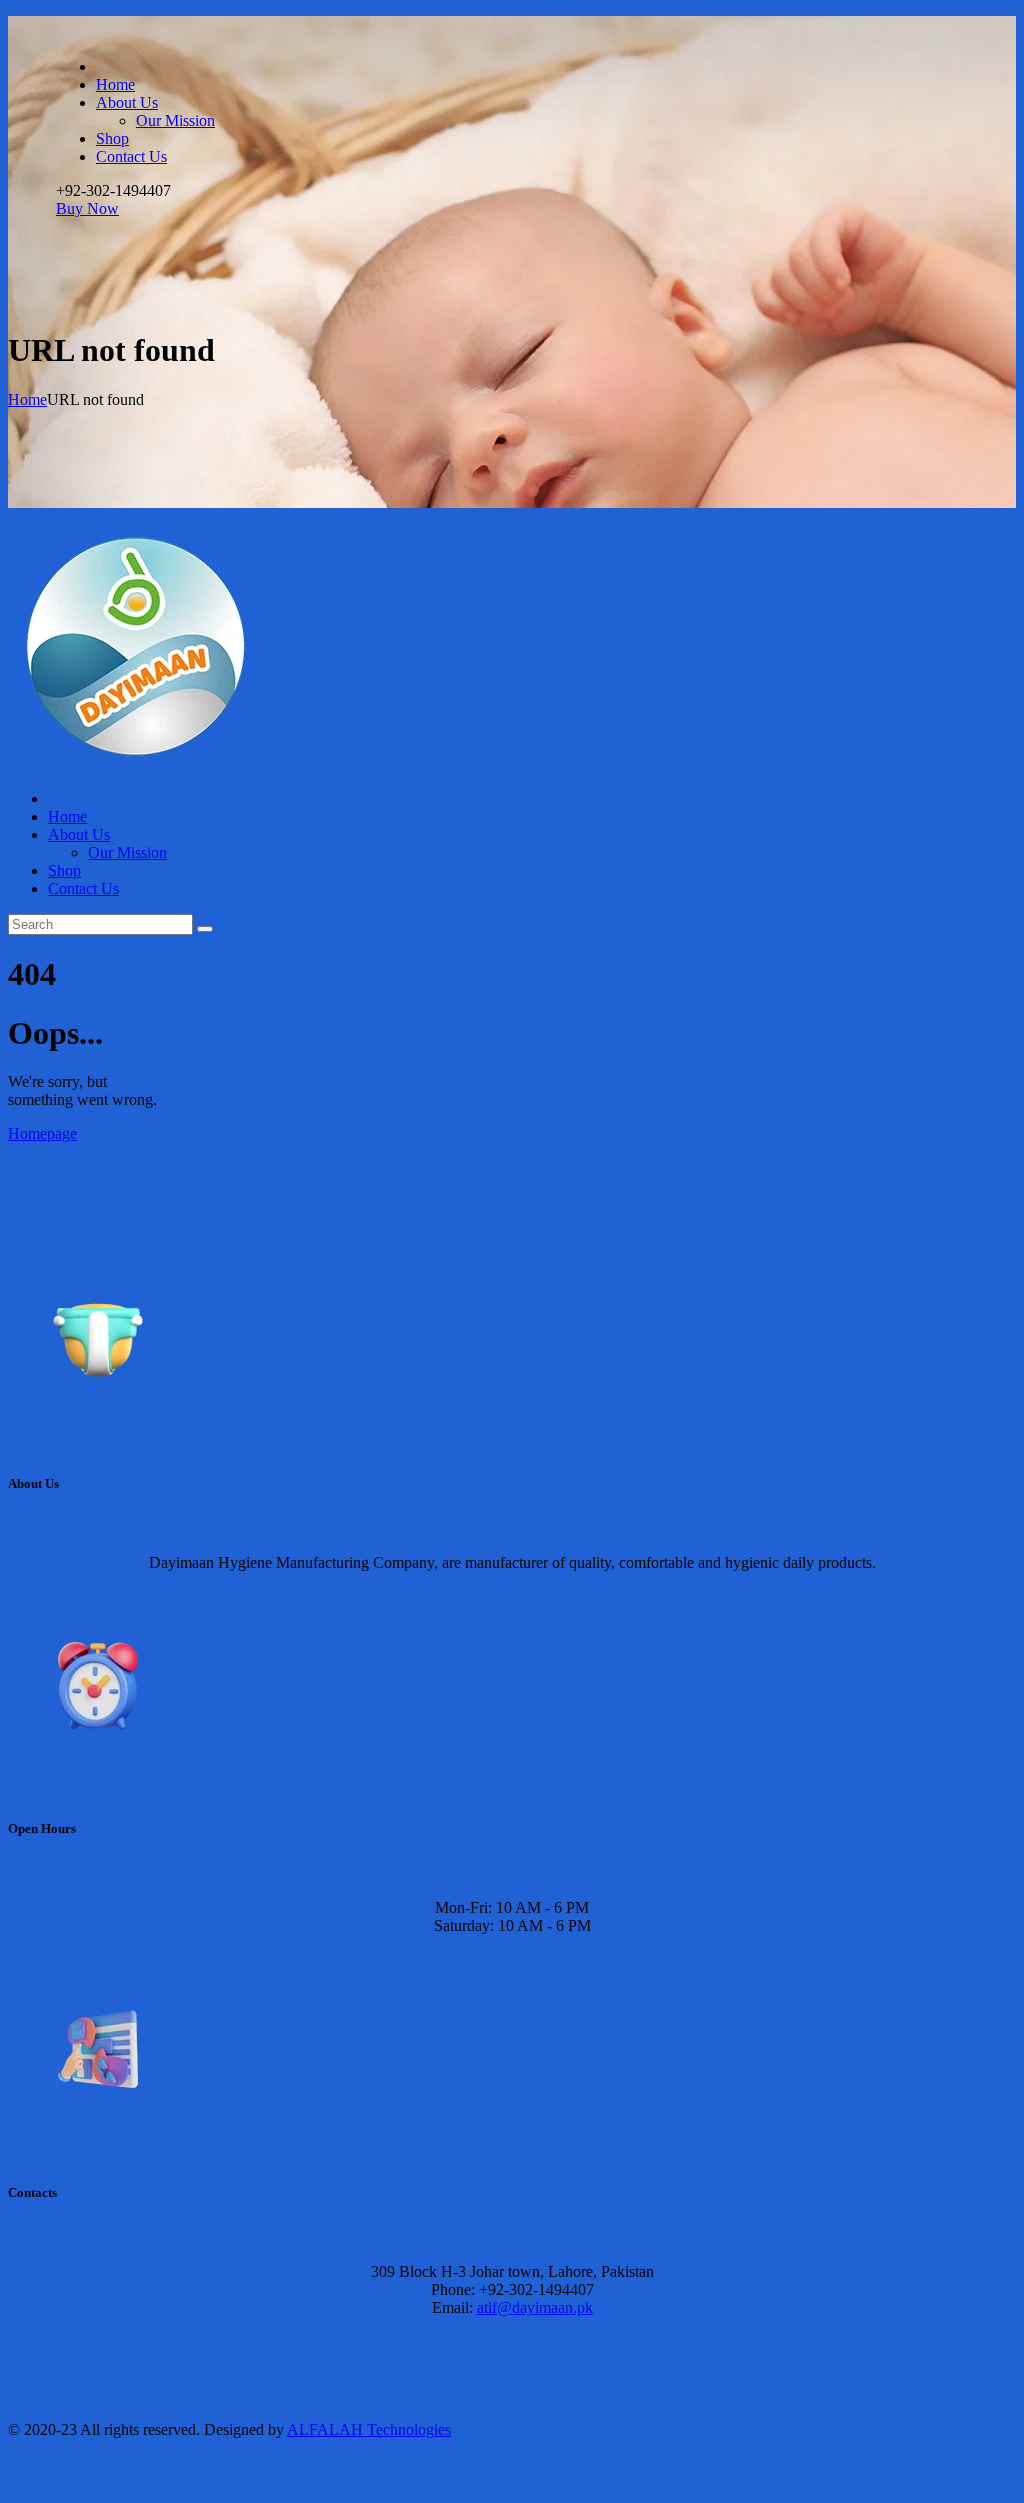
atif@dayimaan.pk (535, 2307)
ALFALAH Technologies (369, 2429)
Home (27, 399)
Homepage (42, 1133)
